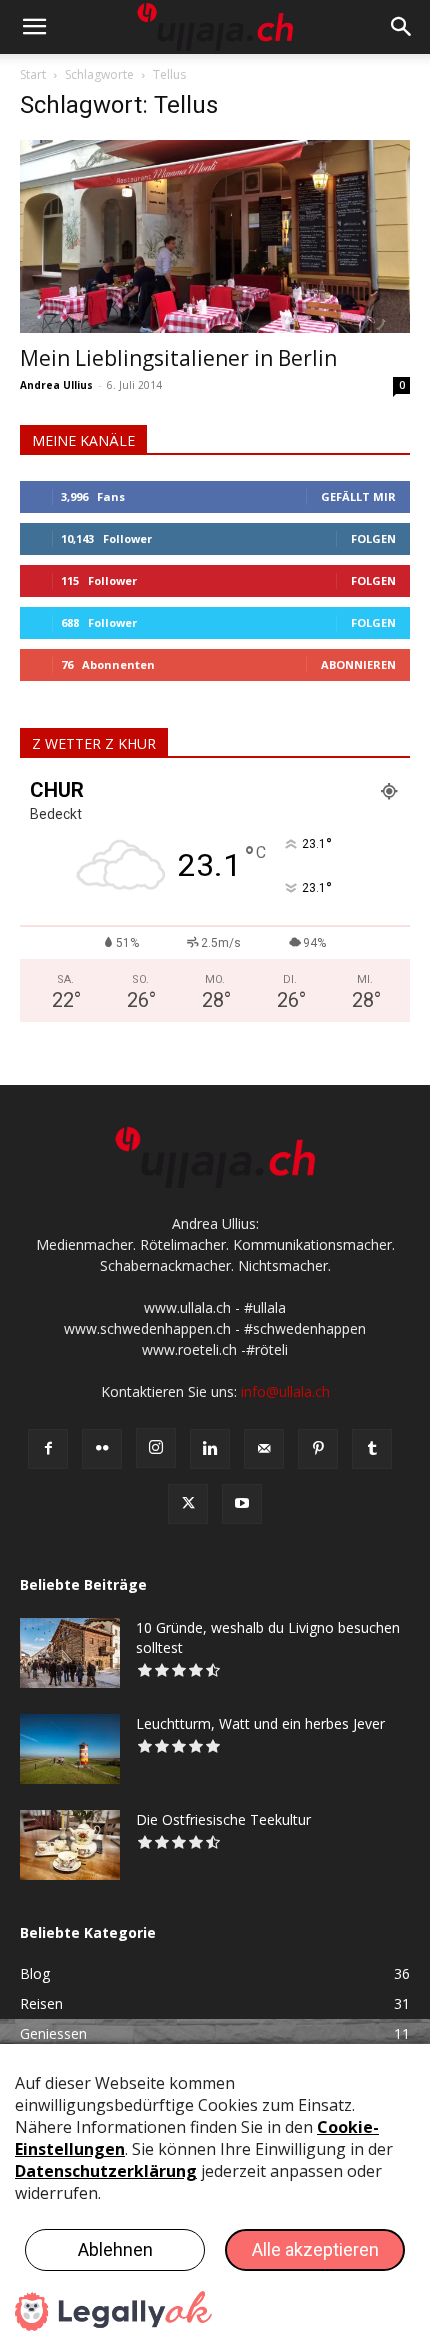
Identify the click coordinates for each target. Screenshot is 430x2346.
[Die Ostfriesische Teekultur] (70, 1845)
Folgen (373, 538)
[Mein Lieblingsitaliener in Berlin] (215, 236)
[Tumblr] (372, 1449)
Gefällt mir (358, 496)
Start (33, 74)
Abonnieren (358, 664)
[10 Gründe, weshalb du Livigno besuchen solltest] (70, 1653)
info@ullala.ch (285, 1391)
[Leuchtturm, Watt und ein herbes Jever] (70, 1749)
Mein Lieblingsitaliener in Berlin (178, 358)
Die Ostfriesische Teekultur (223, 1819)
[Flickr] (102, 1449)
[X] (188, 1504)
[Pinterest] (318, 1449)
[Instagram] (156, 1448)
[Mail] (264, 1449)
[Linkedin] (210, 1449)
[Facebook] (48, 1449)
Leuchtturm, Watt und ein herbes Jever (260, 1723)
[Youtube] (242, 1504)
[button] (34, 27)
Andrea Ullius (56, 385)
